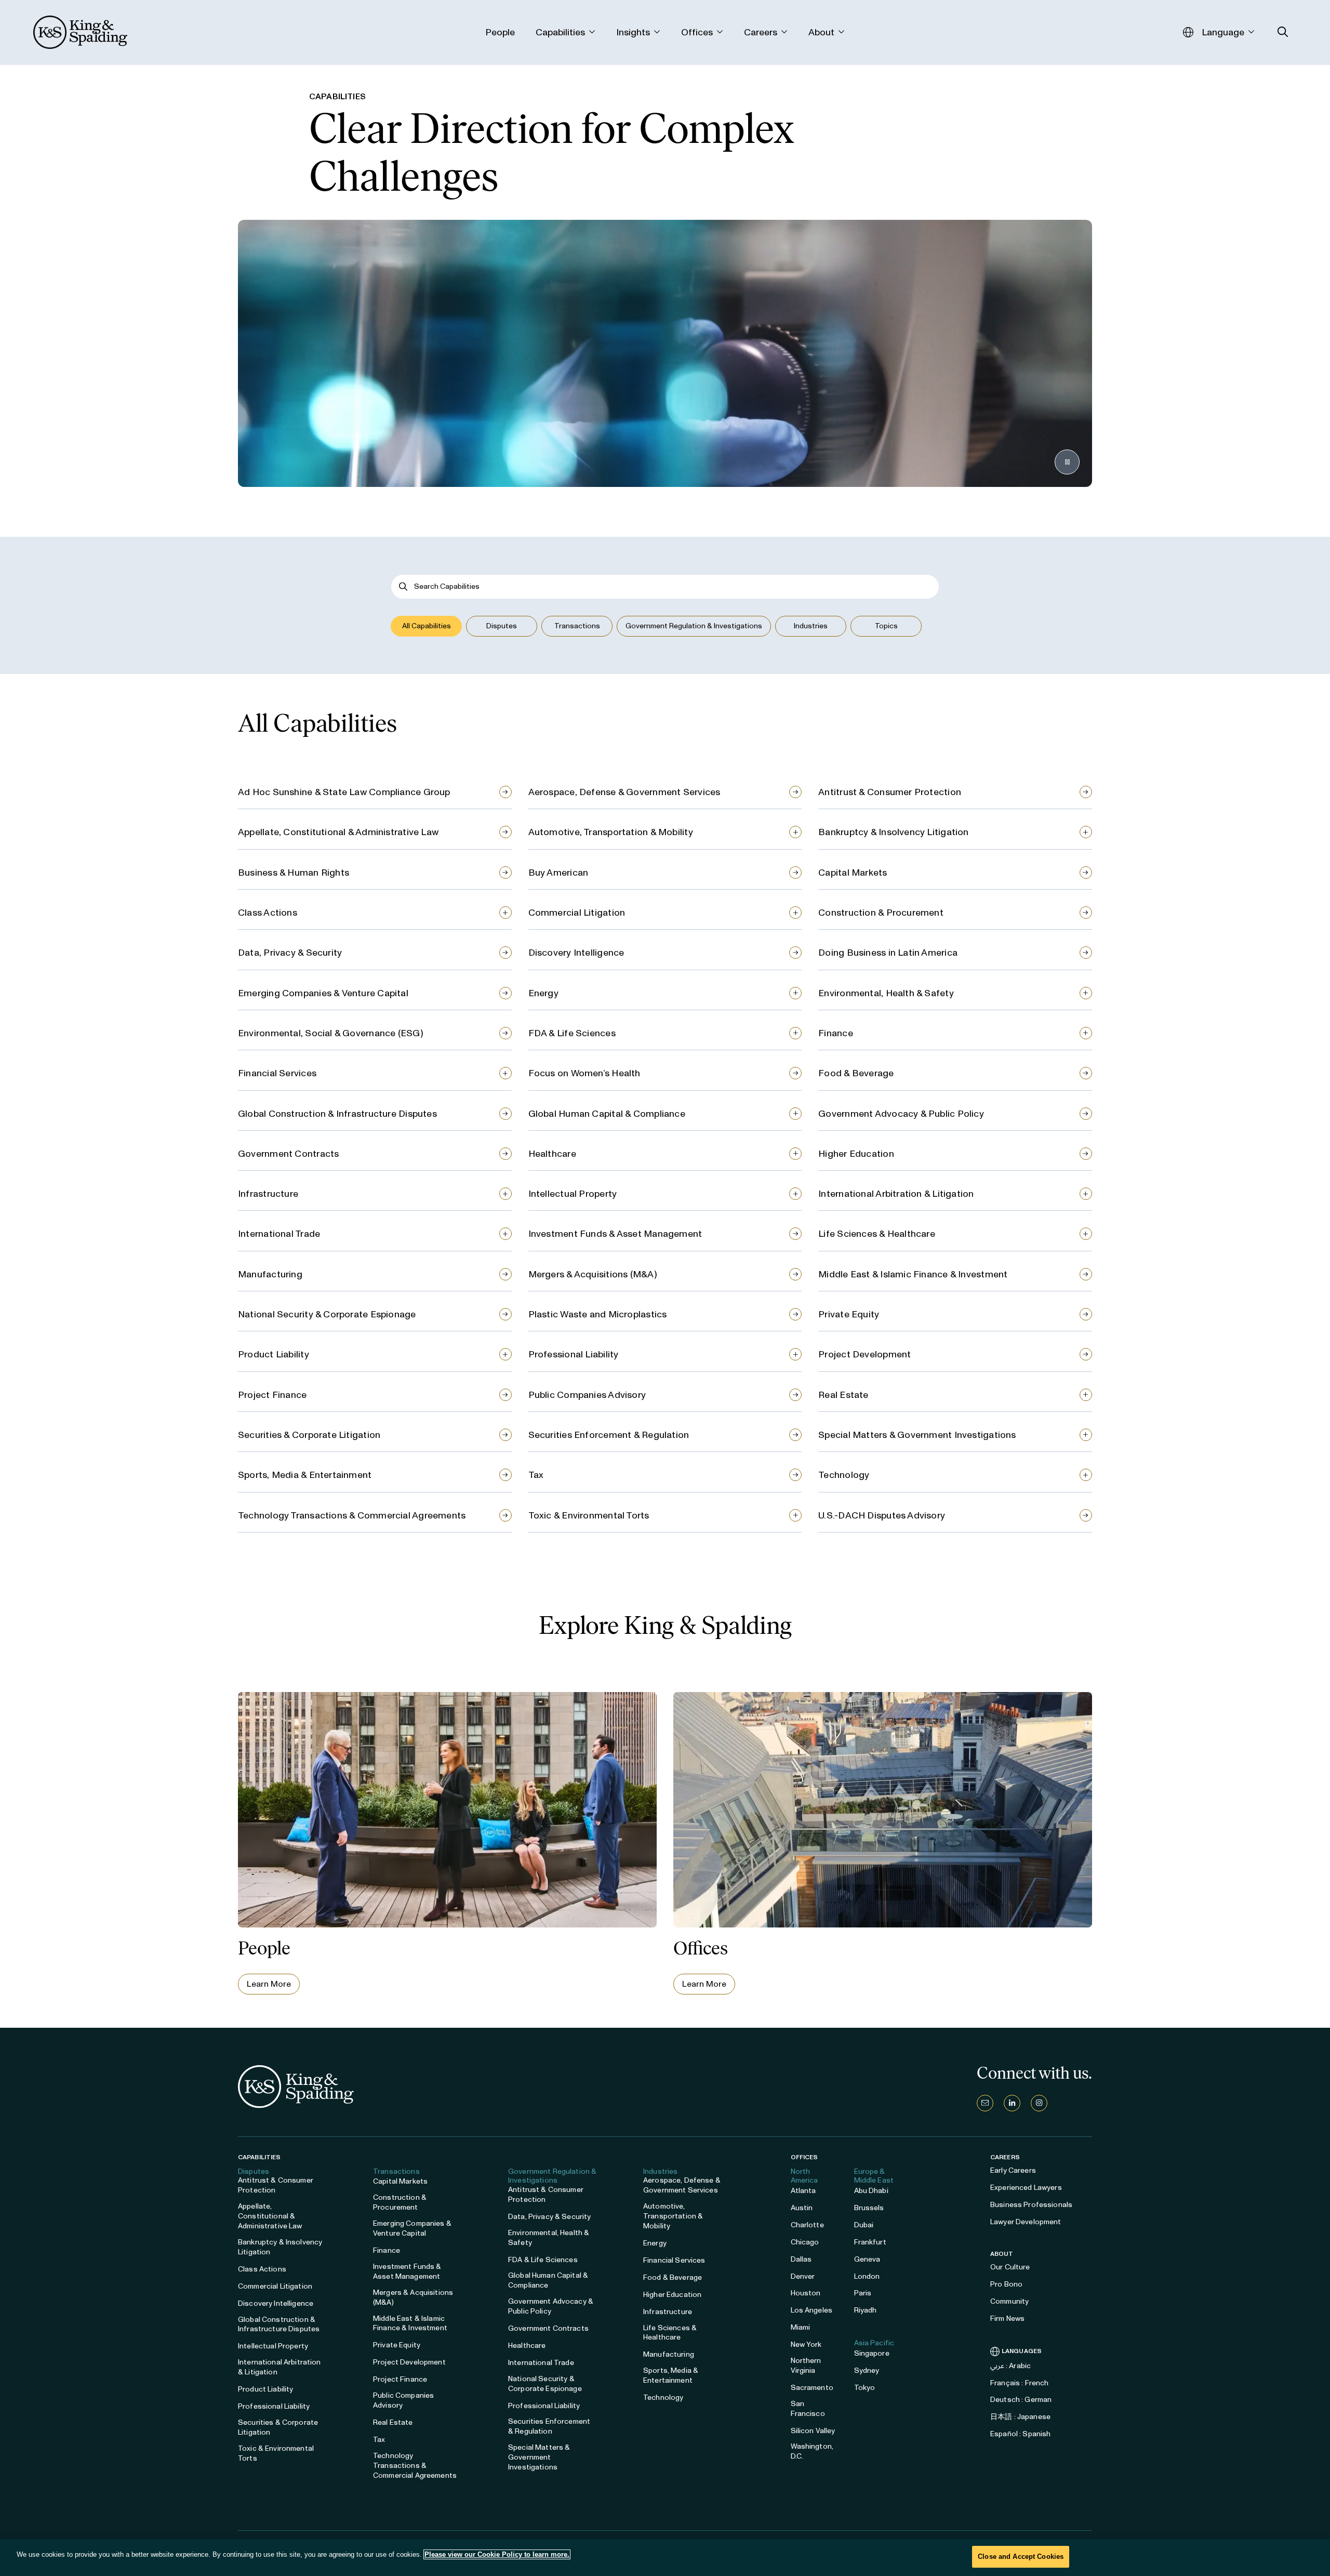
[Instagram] (1039, 2103)
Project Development (864, 1354)
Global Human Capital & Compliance (607, 1114)
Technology (844, 1475)
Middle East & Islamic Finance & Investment (913, 1274)
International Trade (279, 1234)
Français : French (1019, 2383)
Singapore (872, 2353)
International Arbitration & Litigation (896, 1194)
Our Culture (1010, 2267)
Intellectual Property (573, 1194)
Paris (863, 2293)
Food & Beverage (856, 1073)
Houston (806, 2293)
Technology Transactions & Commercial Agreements (352, 1515)
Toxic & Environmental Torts (589, 1515)
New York (806, 2344)
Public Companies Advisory (587, 1395)
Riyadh (866, 2310)
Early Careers (1013, 2170)
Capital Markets (853, 873)
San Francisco (808, 2409)
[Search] (403, 586)
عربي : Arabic (1010, 2366)
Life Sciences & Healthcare (877, 1234)
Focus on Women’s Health (584, 1073)
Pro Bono (1006, 2284)
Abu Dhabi (871, 2191)
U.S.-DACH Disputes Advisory (882, 1515)
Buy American (558, 873)
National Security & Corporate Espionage (327, 1314)
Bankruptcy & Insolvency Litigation (893, 832)
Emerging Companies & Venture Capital (323, 993)
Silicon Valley (813, 2431)
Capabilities (259, 2157)
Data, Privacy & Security (290, 953)
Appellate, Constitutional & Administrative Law (338, 832)
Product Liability (274, 1354)
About (1002, 2254)
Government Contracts (288, 1154)
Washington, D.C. (812, 2451)
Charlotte (807, 2225)
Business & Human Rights (294, 873)
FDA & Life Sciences (572, 1033)
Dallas (801, 2259)
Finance (836, 1033)
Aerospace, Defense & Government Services (624, 792)
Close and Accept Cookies (1021, 2557)
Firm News (1007, 2319)
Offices (804, 2157)
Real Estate (843, 1395)
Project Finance (272, 1395)
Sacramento (812, 2388)
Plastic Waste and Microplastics (598, 1314)
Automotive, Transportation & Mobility (611, 832)
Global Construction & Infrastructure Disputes (337, 1114)
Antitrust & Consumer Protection (890, 792)
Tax (536, 1475)
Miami (801, 2327)
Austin (802, 2208)
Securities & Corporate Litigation (309, 1435)
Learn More (269, 1984)
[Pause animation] (1067, 462)
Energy (543, 993)
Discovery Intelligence (576, 953)
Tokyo (865, 2388)
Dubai (864, 2225)
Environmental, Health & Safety (886, 993)
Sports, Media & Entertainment (305, 1475)
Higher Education (856, 1154)
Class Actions (268, 913)
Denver (803, 2276)
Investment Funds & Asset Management (615, 1234)
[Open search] (1283, 32)
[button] (426, 626)
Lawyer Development (1026, 2222)
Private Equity (849, 1314)
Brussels (869, 2208)
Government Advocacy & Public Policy (901, 1114)
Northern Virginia (806, 2366)
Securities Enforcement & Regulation (609, 1435)
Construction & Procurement (881, 913)
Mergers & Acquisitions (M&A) (593, 1274)
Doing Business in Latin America (888, 953)
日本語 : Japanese (1020, 2417)
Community (1009, 2301)
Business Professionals (1031, 2205)
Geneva (867, 2259)
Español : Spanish (1020, 2434)
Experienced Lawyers (1026, 2188)
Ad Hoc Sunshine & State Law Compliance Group (344, 792)
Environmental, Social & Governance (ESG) (331, 1033)
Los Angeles (812, 2310)
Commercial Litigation (577, 913)
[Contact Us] (985, 2103)
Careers (1005, 2157)
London (867, 2276)
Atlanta (803, 2191)
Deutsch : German (1021, 2400)
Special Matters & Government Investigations (917, 1435)
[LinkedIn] (1012, 2103)
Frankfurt (870, 2242)
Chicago (805, 2242)
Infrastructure (268, 1194)
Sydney (867, 2370)
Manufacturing (270, 1274)
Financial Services (277, 1073)
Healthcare (552, 1154)
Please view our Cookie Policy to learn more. (497, 2554)
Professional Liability (574, 1354)
